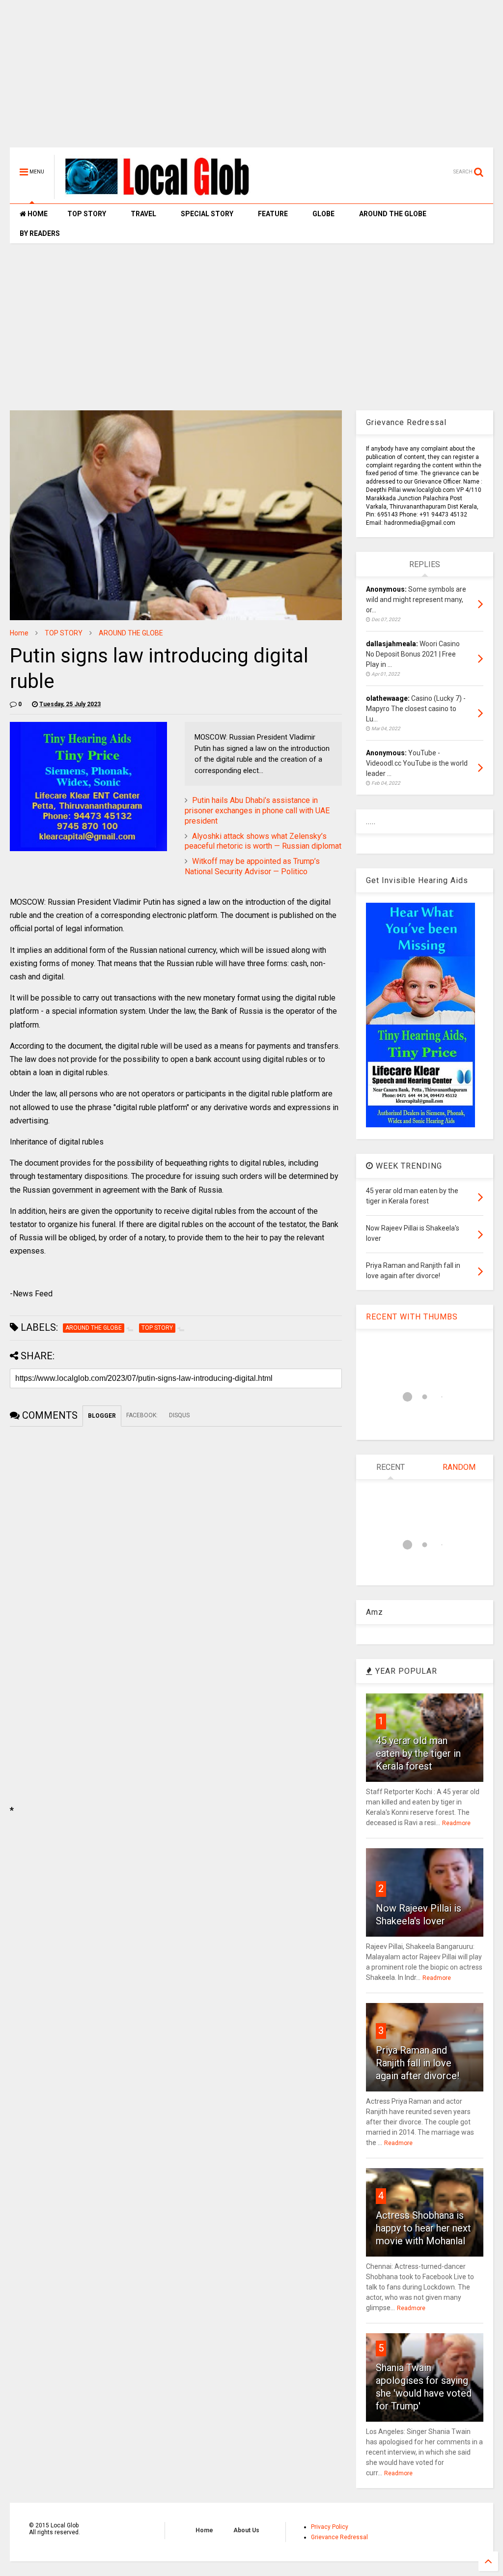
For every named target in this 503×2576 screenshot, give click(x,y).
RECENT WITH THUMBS (412, 1317)
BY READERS (40, 233)
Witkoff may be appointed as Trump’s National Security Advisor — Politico (252, 866)
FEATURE (273, 214)
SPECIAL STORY (207, 214)
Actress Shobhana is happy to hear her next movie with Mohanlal (423, 2228)
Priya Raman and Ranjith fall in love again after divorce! (418, 2063)
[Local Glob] (164, 195)
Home (19, 633)
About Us (246, 2530)
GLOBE (323, 214)
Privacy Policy (330, 2527)
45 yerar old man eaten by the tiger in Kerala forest (418, 1753)
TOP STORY (87, 214)
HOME (37, 214)
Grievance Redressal (339, 2537)
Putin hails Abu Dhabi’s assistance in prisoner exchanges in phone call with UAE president (257, 811)
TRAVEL (143, 214)
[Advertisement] (251, 79)
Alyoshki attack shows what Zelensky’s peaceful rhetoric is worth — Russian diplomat (263, 841)
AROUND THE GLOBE (393, 214)
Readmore (456, 1823)
